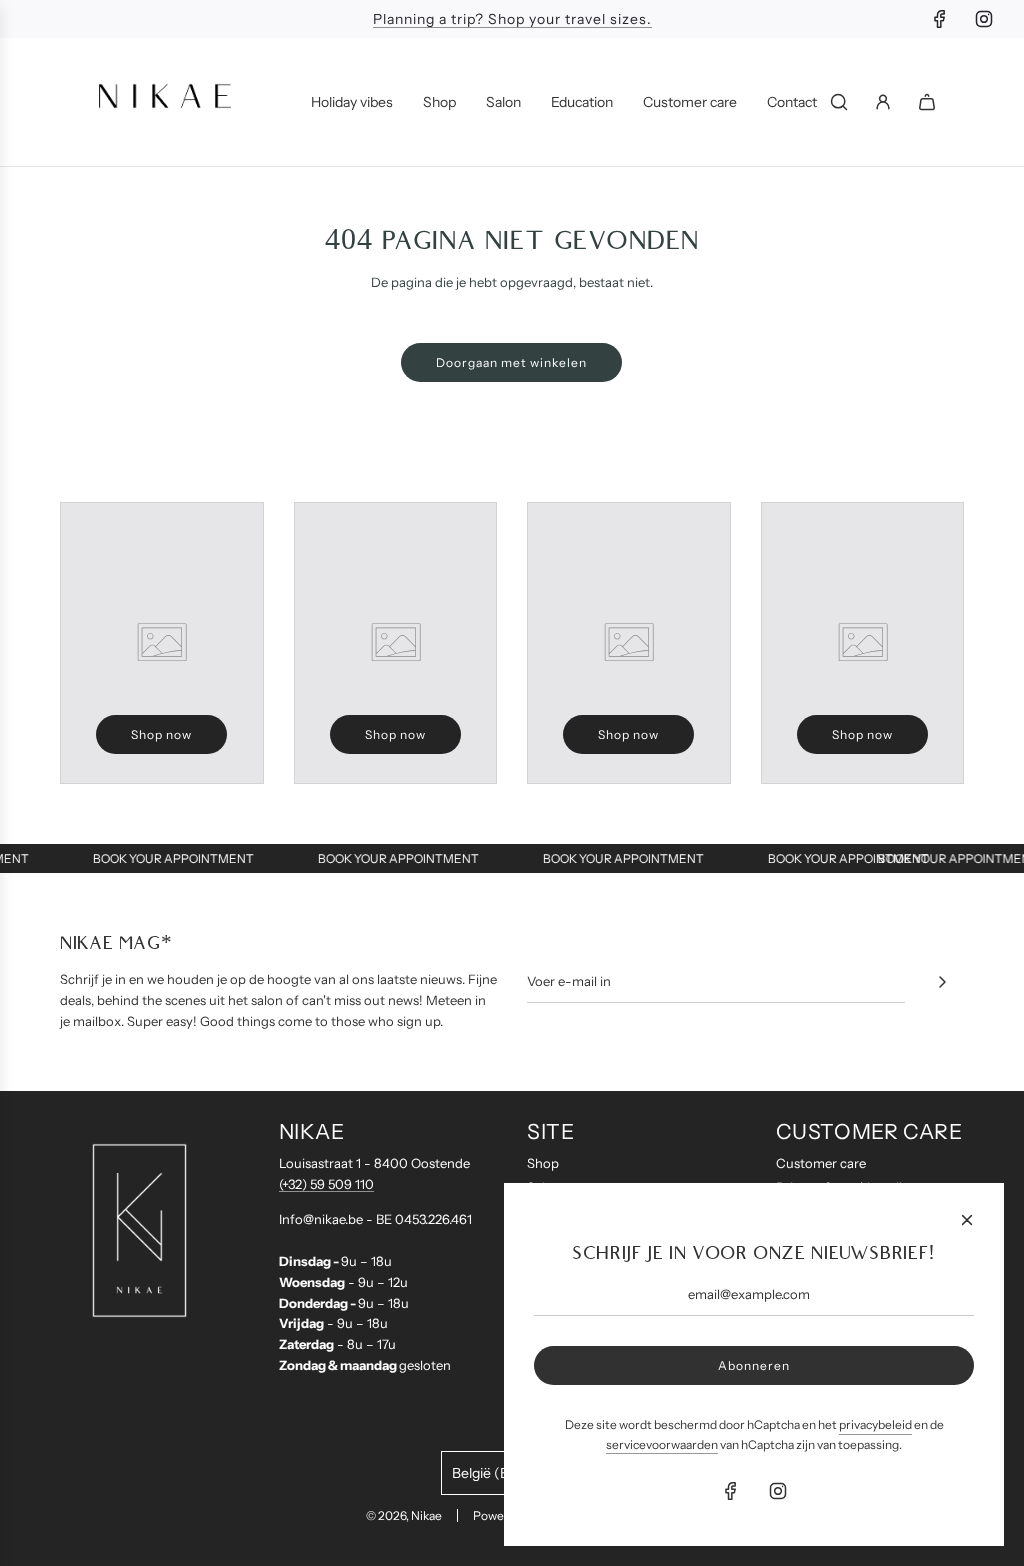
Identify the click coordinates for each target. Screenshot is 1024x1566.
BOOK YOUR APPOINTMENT (181, 858)
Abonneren (754, 1365)
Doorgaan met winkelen (511, 362)
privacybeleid (875, 1424)
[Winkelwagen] (927, 102)
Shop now (161, 734)
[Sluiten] (967, 1220)
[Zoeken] (839, 102)
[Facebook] (940, 19)
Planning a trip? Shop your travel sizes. (512, 19)
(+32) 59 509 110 (326, 1184)
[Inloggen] (883, 102)
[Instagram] (984, 19)
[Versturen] (942, 982)
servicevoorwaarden (662, 1444)
